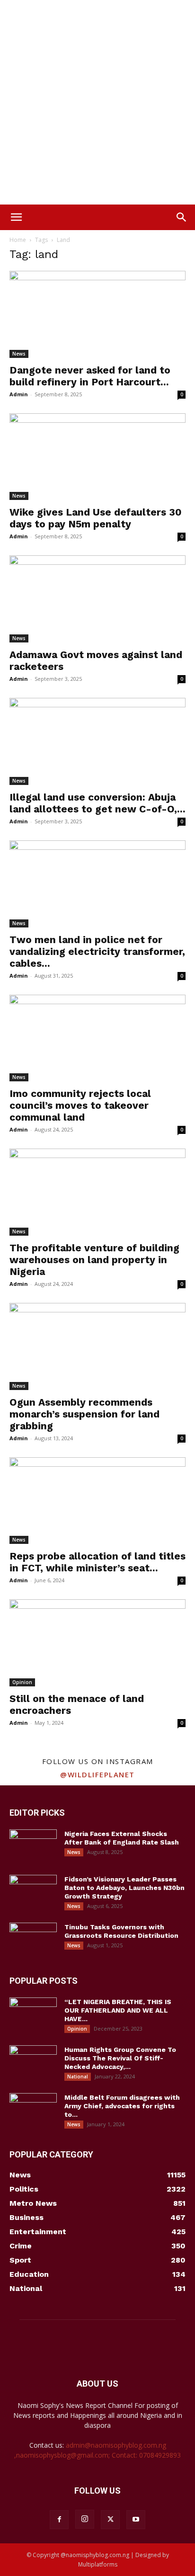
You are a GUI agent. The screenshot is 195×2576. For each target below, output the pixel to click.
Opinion (22, 1682)
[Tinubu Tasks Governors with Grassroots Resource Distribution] (33, 1939)
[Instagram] (85, 2519)
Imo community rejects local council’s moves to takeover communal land (80, 1105)
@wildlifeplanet (97, 1774)
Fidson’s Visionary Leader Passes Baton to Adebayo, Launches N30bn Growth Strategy (124, 1888)
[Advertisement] (97, 102)
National (78, 2077)
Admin (19, 394)
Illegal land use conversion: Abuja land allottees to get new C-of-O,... (97, 803)
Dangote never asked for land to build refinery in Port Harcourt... (90, 376)
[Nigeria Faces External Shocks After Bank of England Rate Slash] (33, 1846)
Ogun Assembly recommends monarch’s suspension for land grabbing (84, 1414)
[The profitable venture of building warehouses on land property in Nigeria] (97, 1192)
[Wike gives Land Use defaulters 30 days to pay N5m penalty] (97, 457)
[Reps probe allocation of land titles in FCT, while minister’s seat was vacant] (97, 1501)
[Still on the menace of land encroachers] (97, 1643)
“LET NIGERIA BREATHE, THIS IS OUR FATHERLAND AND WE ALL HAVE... (118, 2010)
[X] (110, 2520)
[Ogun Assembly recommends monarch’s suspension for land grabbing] (97, 1346)
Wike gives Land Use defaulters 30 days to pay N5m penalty (96, 518)
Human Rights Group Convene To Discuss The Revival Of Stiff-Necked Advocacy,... (120, 2058)
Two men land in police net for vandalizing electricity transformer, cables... (97, 951)
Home (18, 240)
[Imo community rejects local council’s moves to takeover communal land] (97, 1038)
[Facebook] (59, 2520)
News (19, 354)
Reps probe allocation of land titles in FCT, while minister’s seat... (97, 1562)
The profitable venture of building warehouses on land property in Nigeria (94, 1260)
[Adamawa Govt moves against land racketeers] (97, 599)
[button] (16, 217)
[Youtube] (136, 2520)
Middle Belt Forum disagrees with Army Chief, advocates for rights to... (122, 2106)
